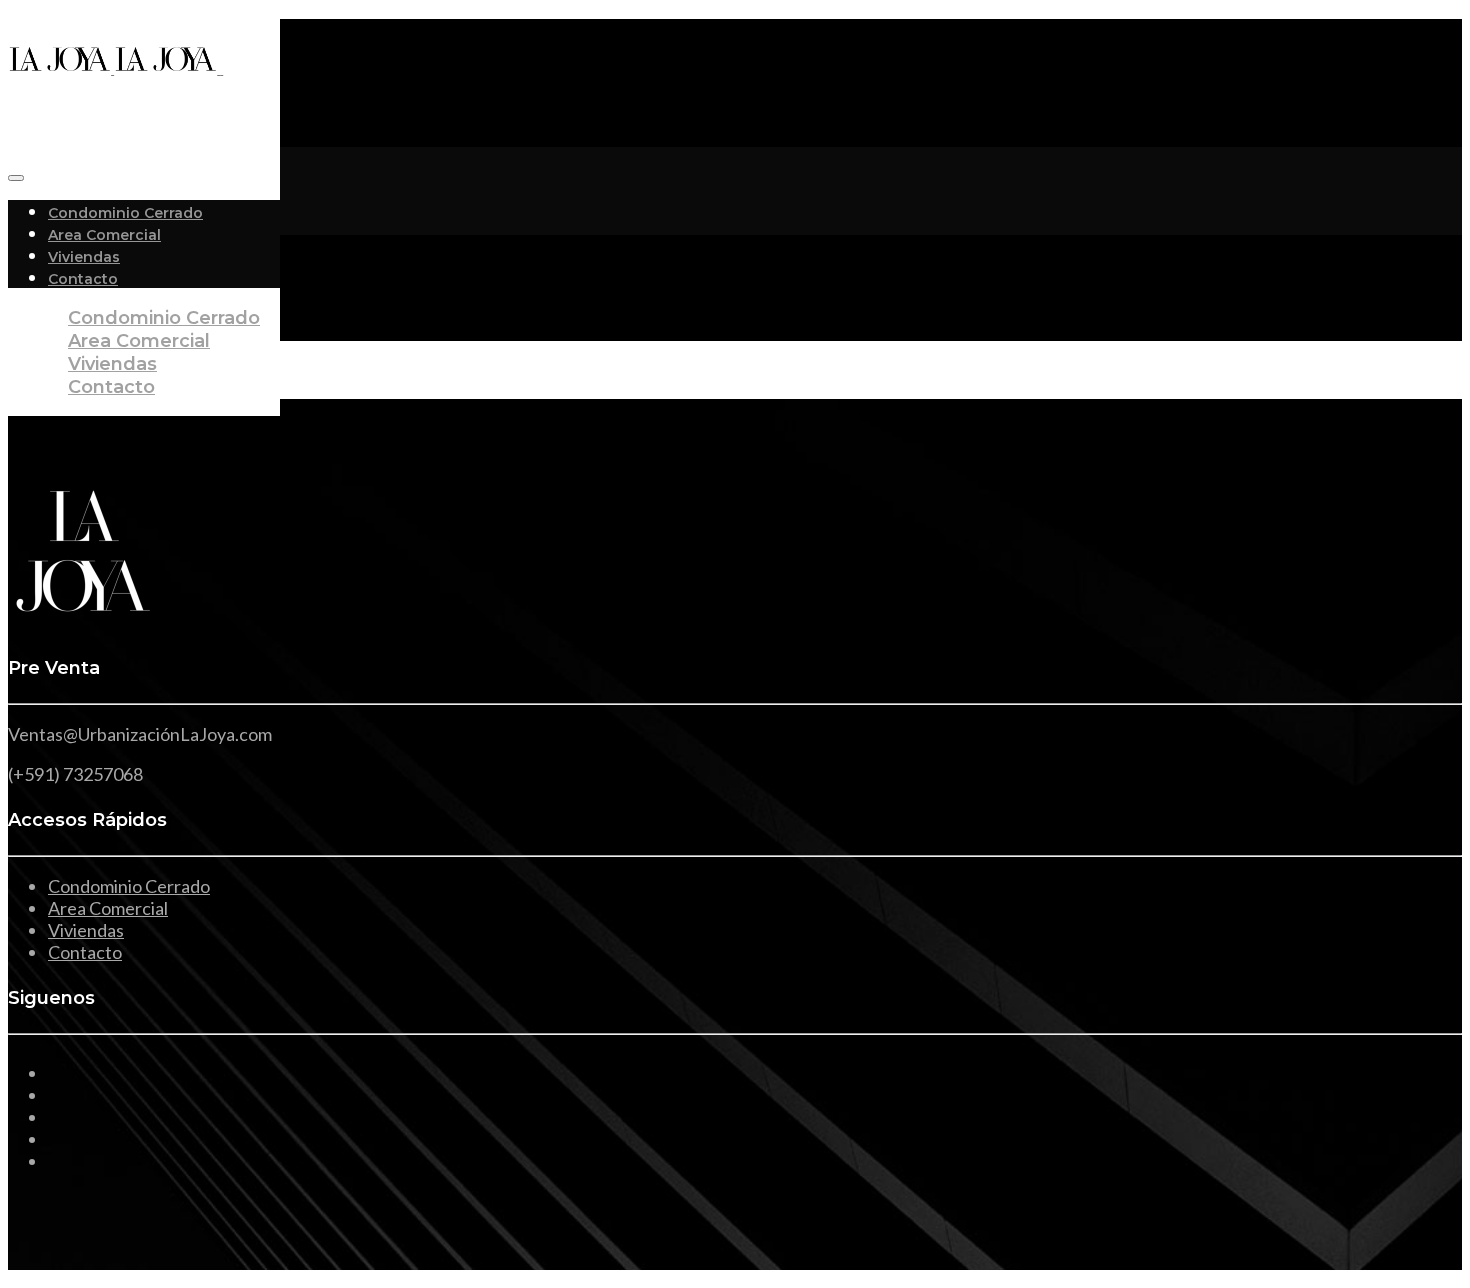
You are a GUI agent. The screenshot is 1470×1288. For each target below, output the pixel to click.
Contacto (111, 387)
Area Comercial (104, 235)
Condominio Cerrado (125, 213)
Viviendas (84, 257)
